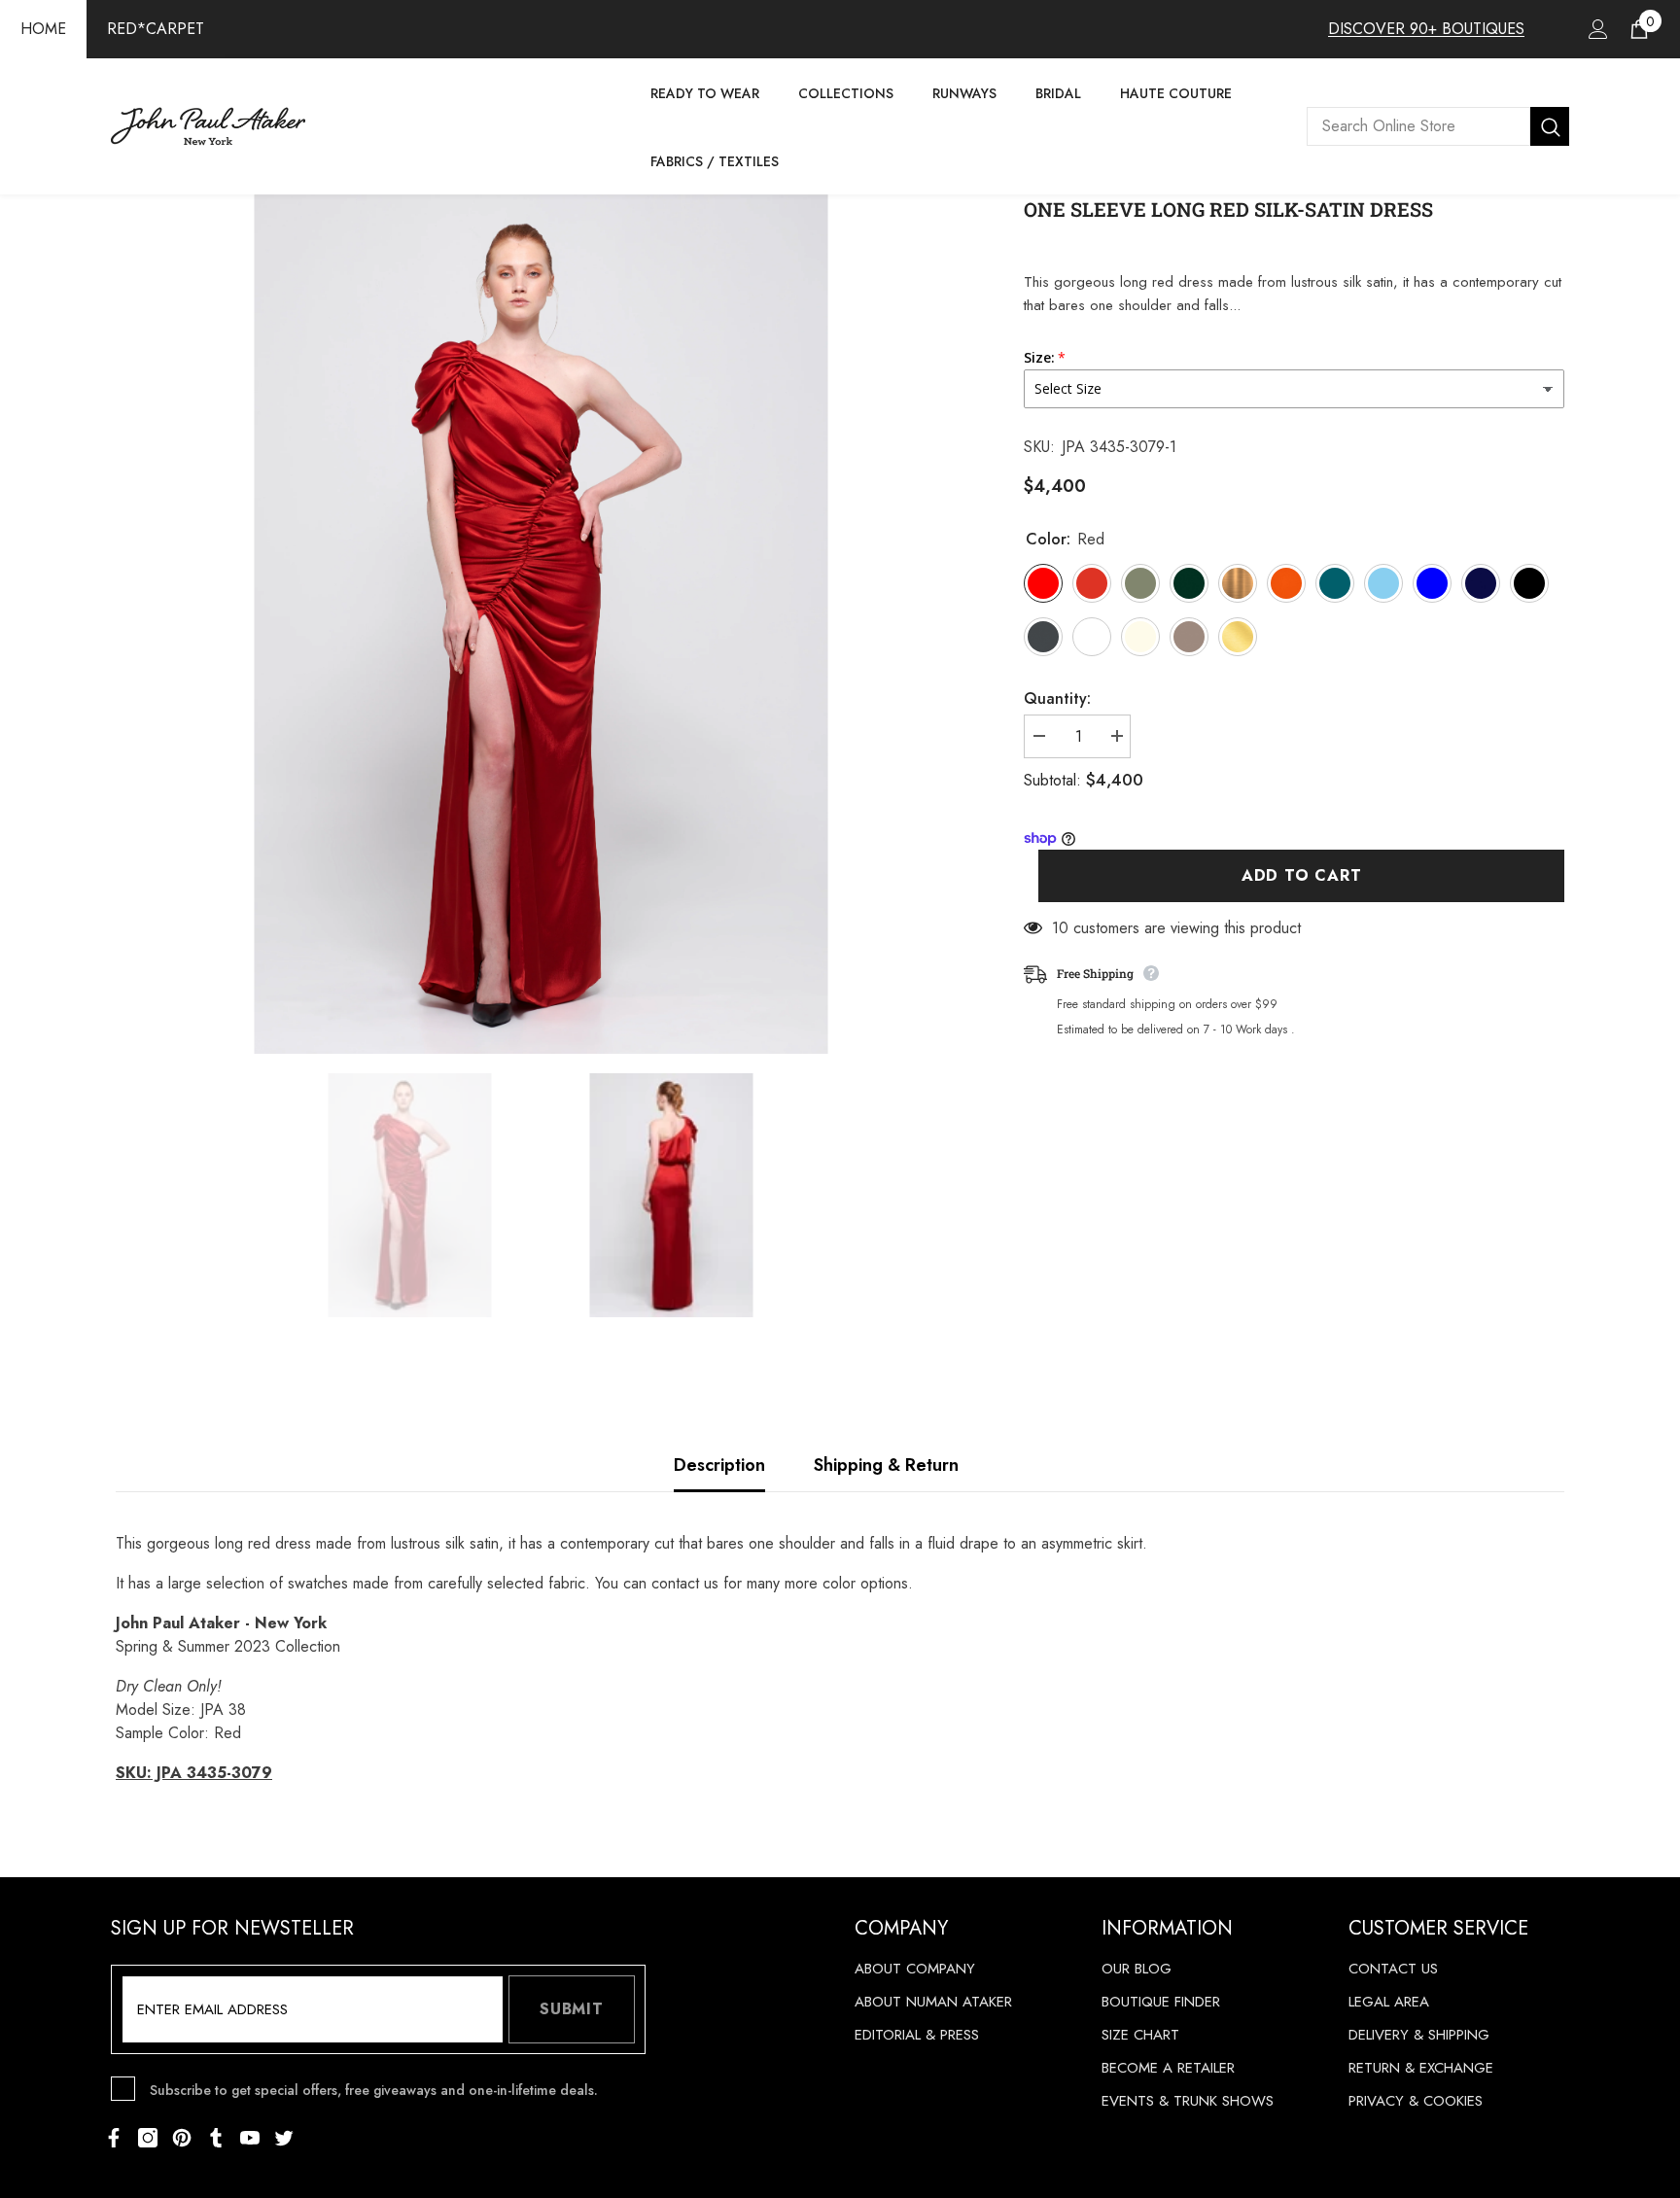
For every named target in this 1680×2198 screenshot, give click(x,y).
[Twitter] (284, 2138)
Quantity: (1057, 698)
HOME (43, 29)
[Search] (1438, 126)
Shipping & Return (886, 1465)
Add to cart (1302, 876)
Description (719, 1465)
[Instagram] (148, 2138)
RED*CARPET (156, 29)
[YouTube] (250, 2138)
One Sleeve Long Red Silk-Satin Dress (1228, 209)
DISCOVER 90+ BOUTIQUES (1426, 29)
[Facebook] (114, 2138)
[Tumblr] (216, 2138)
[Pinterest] (182, 2138)
